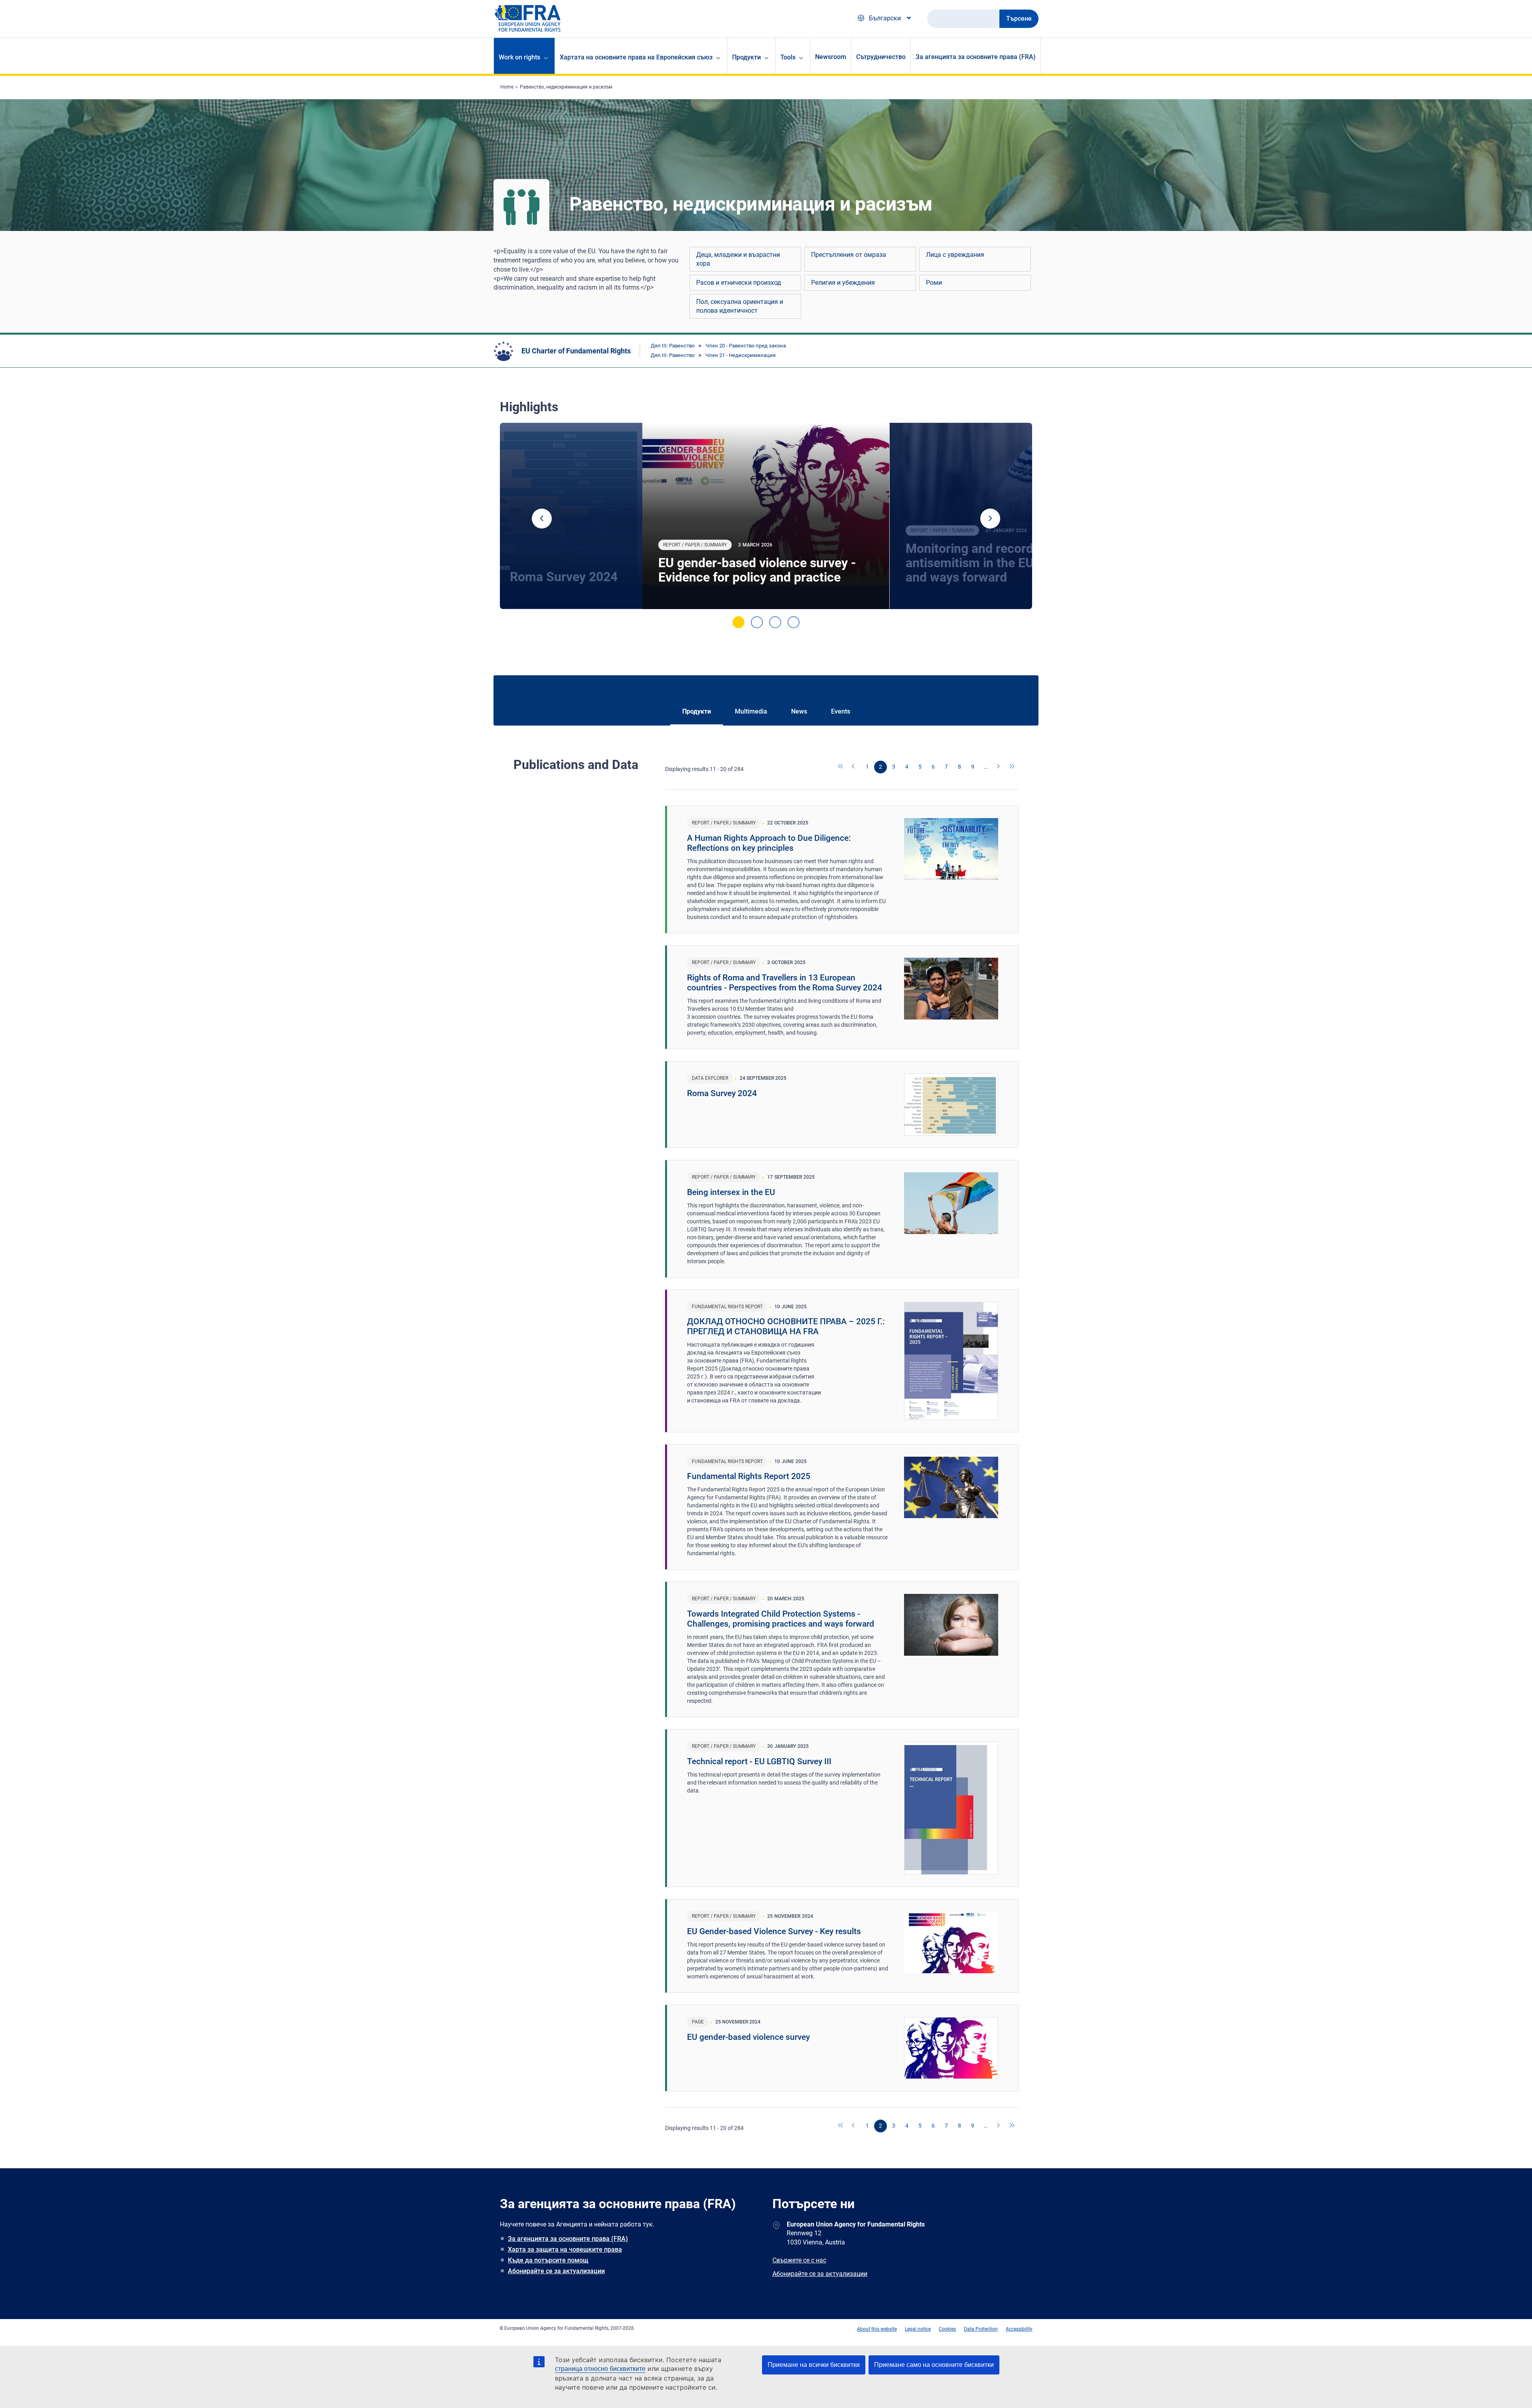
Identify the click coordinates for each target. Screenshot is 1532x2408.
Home (507, 87)
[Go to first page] (841, 767)
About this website (877, 2329)
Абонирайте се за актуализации (556, 2271)
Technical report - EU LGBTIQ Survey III (759, 1761)
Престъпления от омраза (849, 255)
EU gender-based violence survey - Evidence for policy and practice (757, 570)
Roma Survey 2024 (722, 1093)
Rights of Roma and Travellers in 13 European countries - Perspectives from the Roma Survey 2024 (785, 983)
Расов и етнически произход (739, 283)
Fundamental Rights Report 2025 (749, 1476)
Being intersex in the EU (731, 1192)
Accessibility (1019, 2329)
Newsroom (831, 57)
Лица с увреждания (955, 255)
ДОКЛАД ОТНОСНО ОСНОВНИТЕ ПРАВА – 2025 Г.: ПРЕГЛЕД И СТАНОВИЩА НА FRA (786, 1326)
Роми (934, 283)
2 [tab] (757, 622)
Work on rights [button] (519, 57)
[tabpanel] (766, 516)
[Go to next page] (999, 767)
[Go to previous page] (854, 767)
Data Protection (981, 2329)
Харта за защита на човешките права (565, 2249)
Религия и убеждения (843, 283)
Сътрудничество (881, 57)
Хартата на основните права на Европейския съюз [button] (636, 57)
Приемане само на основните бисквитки (934, 2365)
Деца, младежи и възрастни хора (738, 259)
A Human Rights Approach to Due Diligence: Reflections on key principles (769, 843)
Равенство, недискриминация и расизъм (566, 87)
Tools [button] (788, 57)
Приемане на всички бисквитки (814, 2365)
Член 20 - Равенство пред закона (746, 346)
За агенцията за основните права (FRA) (976, 57)
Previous (542, 519)
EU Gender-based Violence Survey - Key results (774, 1931)
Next (990, 519)
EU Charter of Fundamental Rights (576, 351)
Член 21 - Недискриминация (740, 355)
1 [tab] (738, 622)
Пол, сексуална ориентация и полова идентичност (740, 306)
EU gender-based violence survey (748, 2037)
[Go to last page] (1012, 767)
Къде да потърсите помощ (548, 2260)
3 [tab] (775, 622)
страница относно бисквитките (600, 2369)
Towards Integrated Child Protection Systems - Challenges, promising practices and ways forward (781, 1619)
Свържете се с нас (799, 2260)
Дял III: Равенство (673, 346)
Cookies (947, 2329)
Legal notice (918, 2329)
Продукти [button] (746, 57)
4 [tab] (794, 622)
